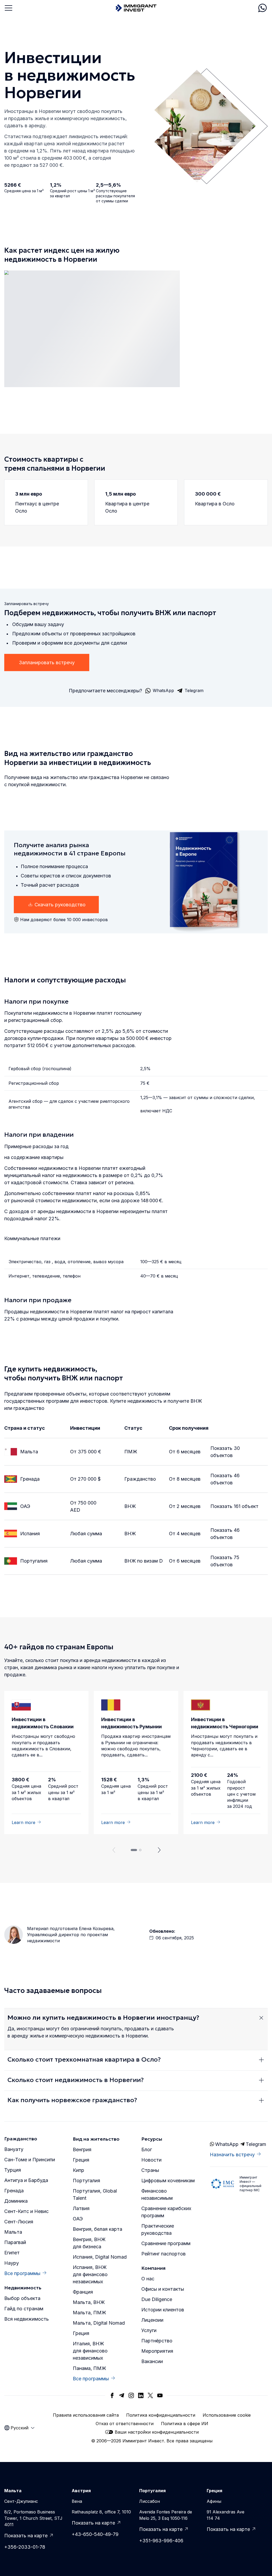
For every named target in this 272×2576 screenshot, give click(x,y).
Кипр (78, 2170)
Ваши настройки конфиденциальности (157, 2432)
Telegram (256, 2144)
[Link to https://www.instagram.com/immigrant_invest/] (131, 2395)
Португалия (34, 1561)
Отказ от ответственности (125, 2424)
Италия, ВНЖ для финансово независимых (90, 2351)
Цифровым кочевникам (168, 2181)
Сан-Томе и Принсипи (30, 2160)
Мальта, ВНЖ (89, 2302)
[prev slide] (113, 1850)
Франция (83, 2292)
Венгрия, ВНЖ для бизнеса (89, 2243)
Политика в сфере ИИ (185, 2424)
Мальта (29, 1452)
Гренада (30, 1479)
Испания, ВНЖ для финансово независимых (90, 2274)
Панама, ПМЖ (89, 2368)
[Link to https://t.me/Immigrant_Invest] (122, 2395)
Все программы (22, 2273)
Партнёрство (157, 2341)
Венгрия (82, 2149)
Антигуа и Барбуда (26, 2180)
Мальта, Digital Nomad (99, 2323)
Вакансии (152, 2361)
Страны (150, 2170)
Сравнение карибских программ (166, 2212)
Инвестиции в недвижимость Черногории (225, 1723)
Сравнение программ (166, 2243)
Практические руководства (158, 2229)
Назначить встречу (232, 2155)
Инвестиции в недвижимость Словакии (43, 1723)
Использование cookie (227, 2415)
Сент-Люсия (19, 2222)
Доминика (16, 2201)
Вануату (14, 2149)
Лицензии (152, 2320)
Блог (147, 2149)
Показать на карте (26, 2536)
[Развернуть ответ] (261, 2018)
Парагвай (15, 2242)
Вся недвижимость (27, 2319)
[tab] (134, 1850)
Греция (81, 2160)
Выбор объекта (22, 2298)
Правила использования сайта (86, 2415)
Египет (12, 2253)
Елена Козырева (96, 1928)
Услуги (149, 2330)
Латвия (81, 2208)
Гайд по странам (24, 2309)
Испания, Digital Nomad (100, 2257)
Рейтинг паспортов (163, 2254)
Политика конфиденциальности (161, 2415)
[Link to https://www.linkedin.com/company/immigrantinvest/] (141, 2395)
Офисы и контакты (163, 2289)
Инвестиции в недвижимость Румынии (131, 1723)
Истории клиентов (163, 2310)
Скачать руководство (60, 905)
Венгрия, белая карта (97, 2229)
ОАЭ (25, 1506)
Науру (12, 2263)
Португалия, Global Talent (95, 2194)
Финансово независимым (157, 2194)
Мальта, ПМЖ (89, 2313)
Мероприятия (157, 2351)
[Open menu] (8, 8)
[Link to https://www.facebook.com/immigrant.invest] (112, 2395)
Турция (13, 2170)
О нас (148, 2279)
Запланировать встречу (47, 662)
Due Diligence (157, 2299)
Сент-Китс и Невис (26, 2211)
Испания (30, 1534)
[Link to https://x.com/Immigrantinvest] (150, 2395)
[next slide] (159, 1850)
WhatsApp (226, 2144)
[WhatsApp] (262, 8)
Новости (151, 2160)
